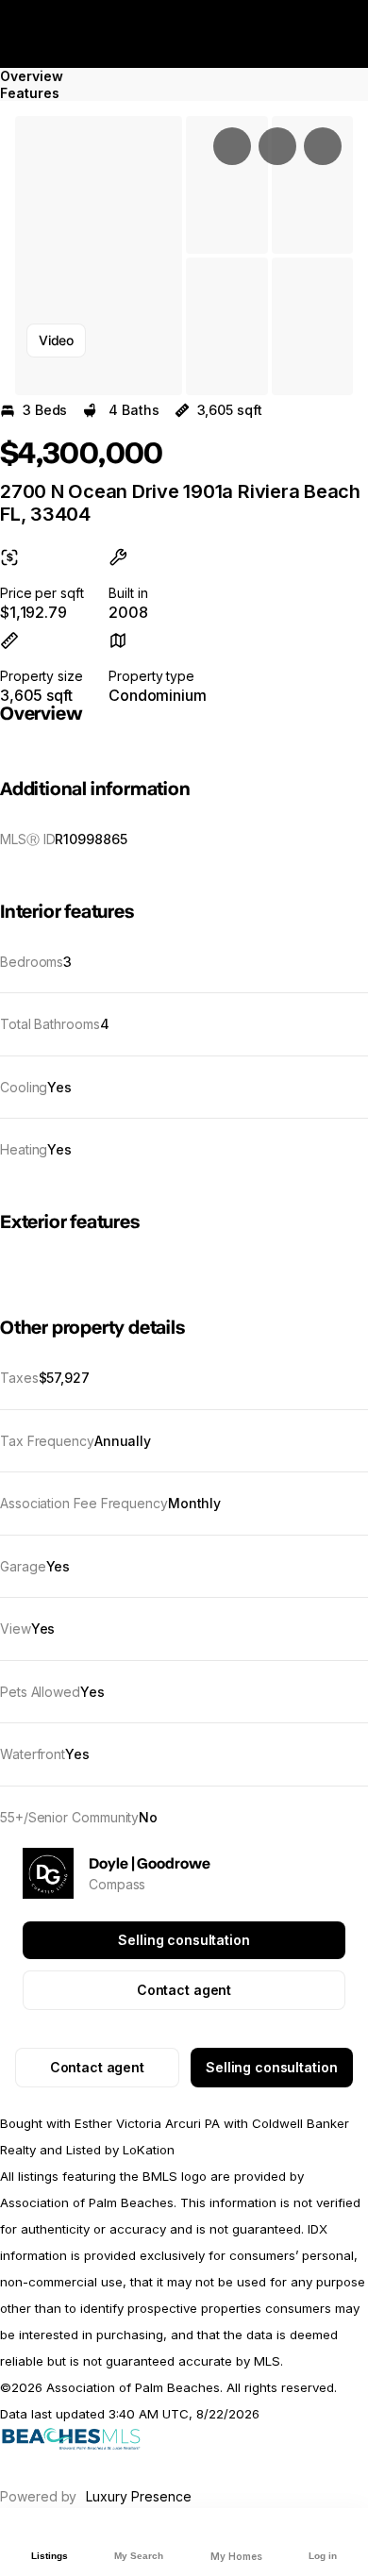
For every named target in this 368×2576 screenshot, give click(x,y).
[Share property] (323, 146)
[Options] (232, 146)
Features (30, 93)
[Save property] (277, 146)
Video (56, 340)
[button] (99, 256)
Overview (32, 76)
